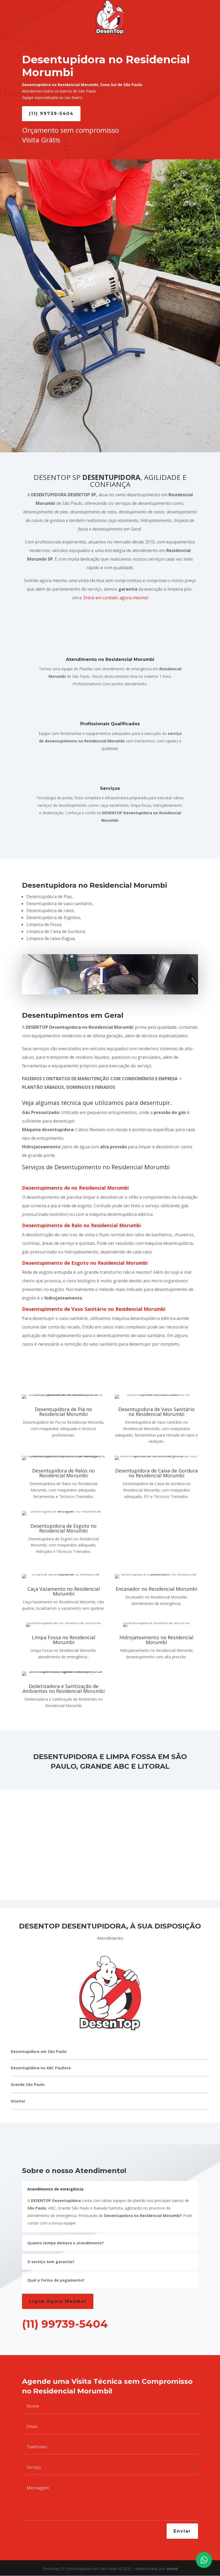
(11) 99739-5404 (51, 114)
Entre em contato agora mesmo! (116, 598)
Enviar (182, 2531)
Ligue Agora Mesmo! (58, 2301)
